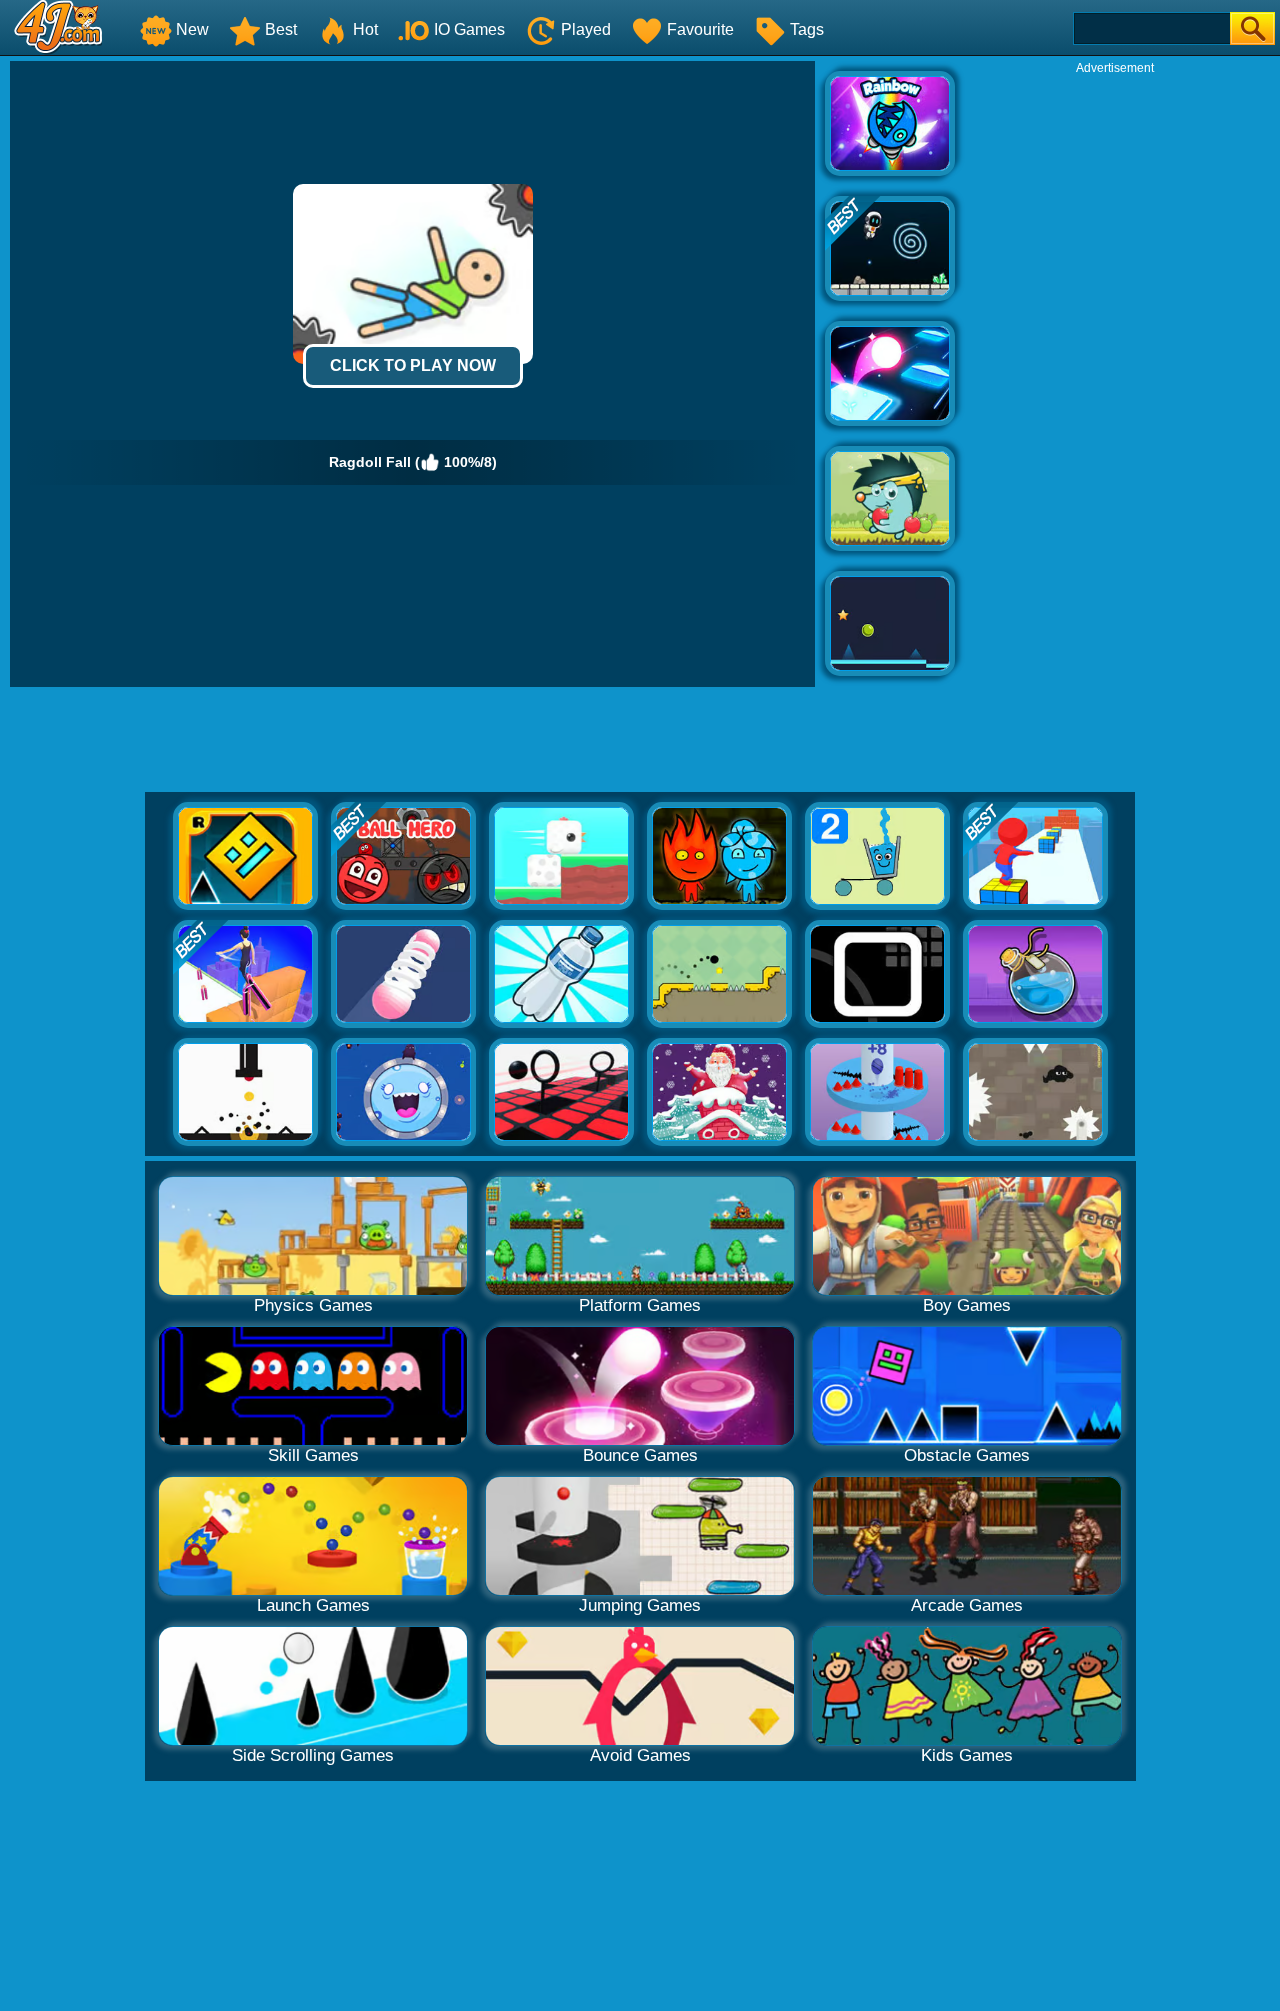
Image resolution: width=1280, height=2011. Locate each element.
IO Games (469, 29)
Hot (365, 29)
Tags (807, 29)
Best (281, 29)
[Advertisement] (1115, 376)
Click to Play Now (413, 365)
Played (586, 29)
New (192, 29)
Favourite (700, 29)
